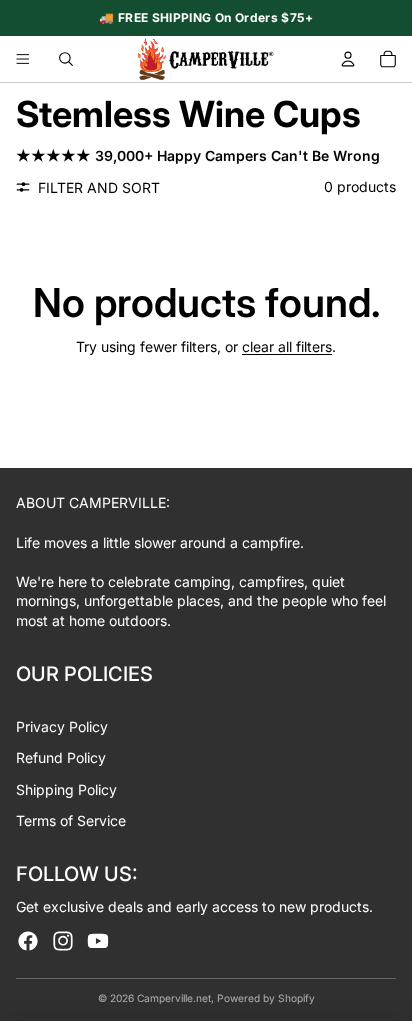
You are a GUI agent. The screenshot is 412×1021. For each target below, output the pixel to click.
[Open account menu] (348, 59)
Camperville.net (174, 998)
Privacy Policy (62, 726)
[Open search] (66, 59)
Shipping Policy (66, 789)
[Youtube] (98, 941)
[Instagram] (63, 941)
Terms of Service (71, 820)
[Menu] (23, 59)
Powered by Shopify (266, 998)
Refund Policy (61, 757)
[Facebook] (28, 941)
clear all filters (287, 346)
